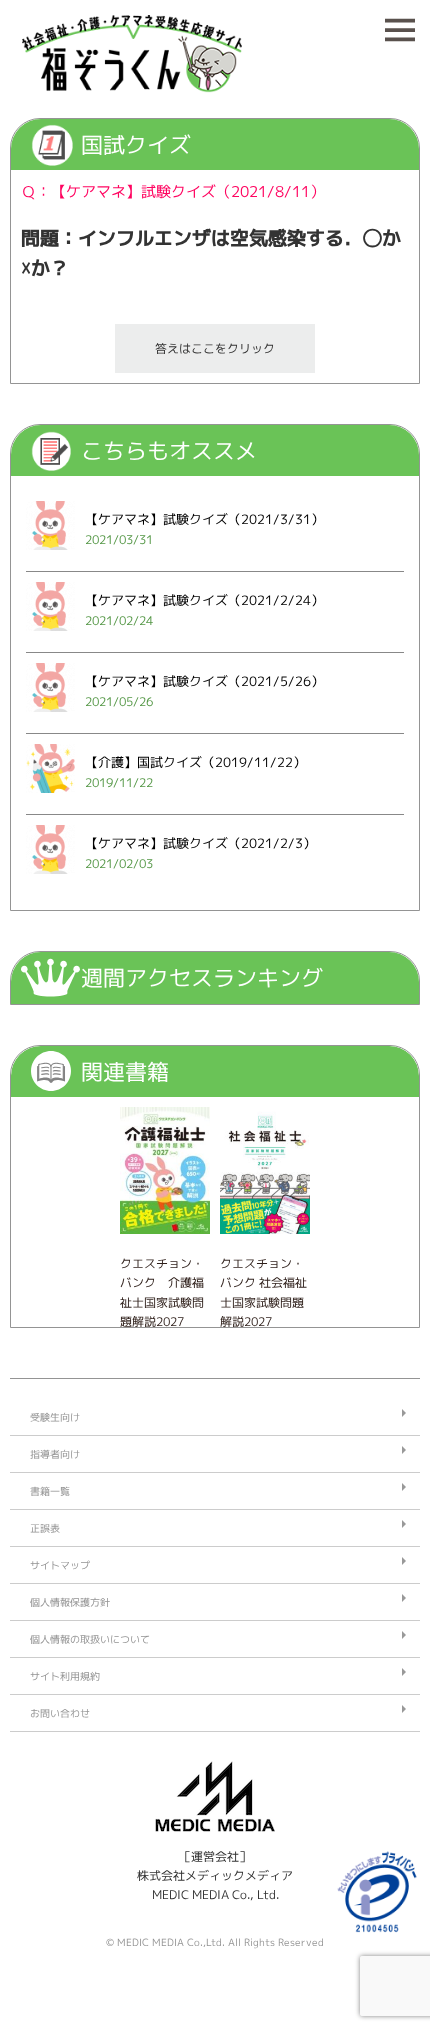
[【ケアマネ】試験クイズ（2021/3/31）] (50, 555)
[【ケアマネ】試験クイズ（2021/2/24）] (50, 636)
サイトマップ (60, 1565)
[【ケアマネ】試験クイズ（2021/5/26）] (50, 717)
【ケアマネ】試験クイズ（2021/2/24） (204, 600)
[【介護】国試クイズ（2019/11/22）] (50, 798)
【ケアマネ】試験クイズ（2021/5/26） (204, 681)
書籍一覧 (50, 1491)
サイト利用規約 (65, 1676)
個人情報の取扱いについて (90, 1639)
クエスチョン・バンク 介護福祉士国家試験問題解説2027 (162, 1292)
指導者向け (55, 1454)
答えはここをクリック (215, 348)
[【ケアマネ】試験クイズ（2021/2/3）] (50, 879)
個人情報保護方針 (70, 1602)
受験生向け (55, 1417)
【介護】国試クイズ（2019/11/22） (195, 762)
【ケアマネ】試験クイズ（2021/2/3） (200, 843)
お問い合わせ (60, 1713)
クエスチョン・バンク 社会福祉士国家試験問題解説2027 (263, 1292)
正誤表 (45, 1528)
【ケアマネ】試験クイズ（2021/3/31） (204, 519)
